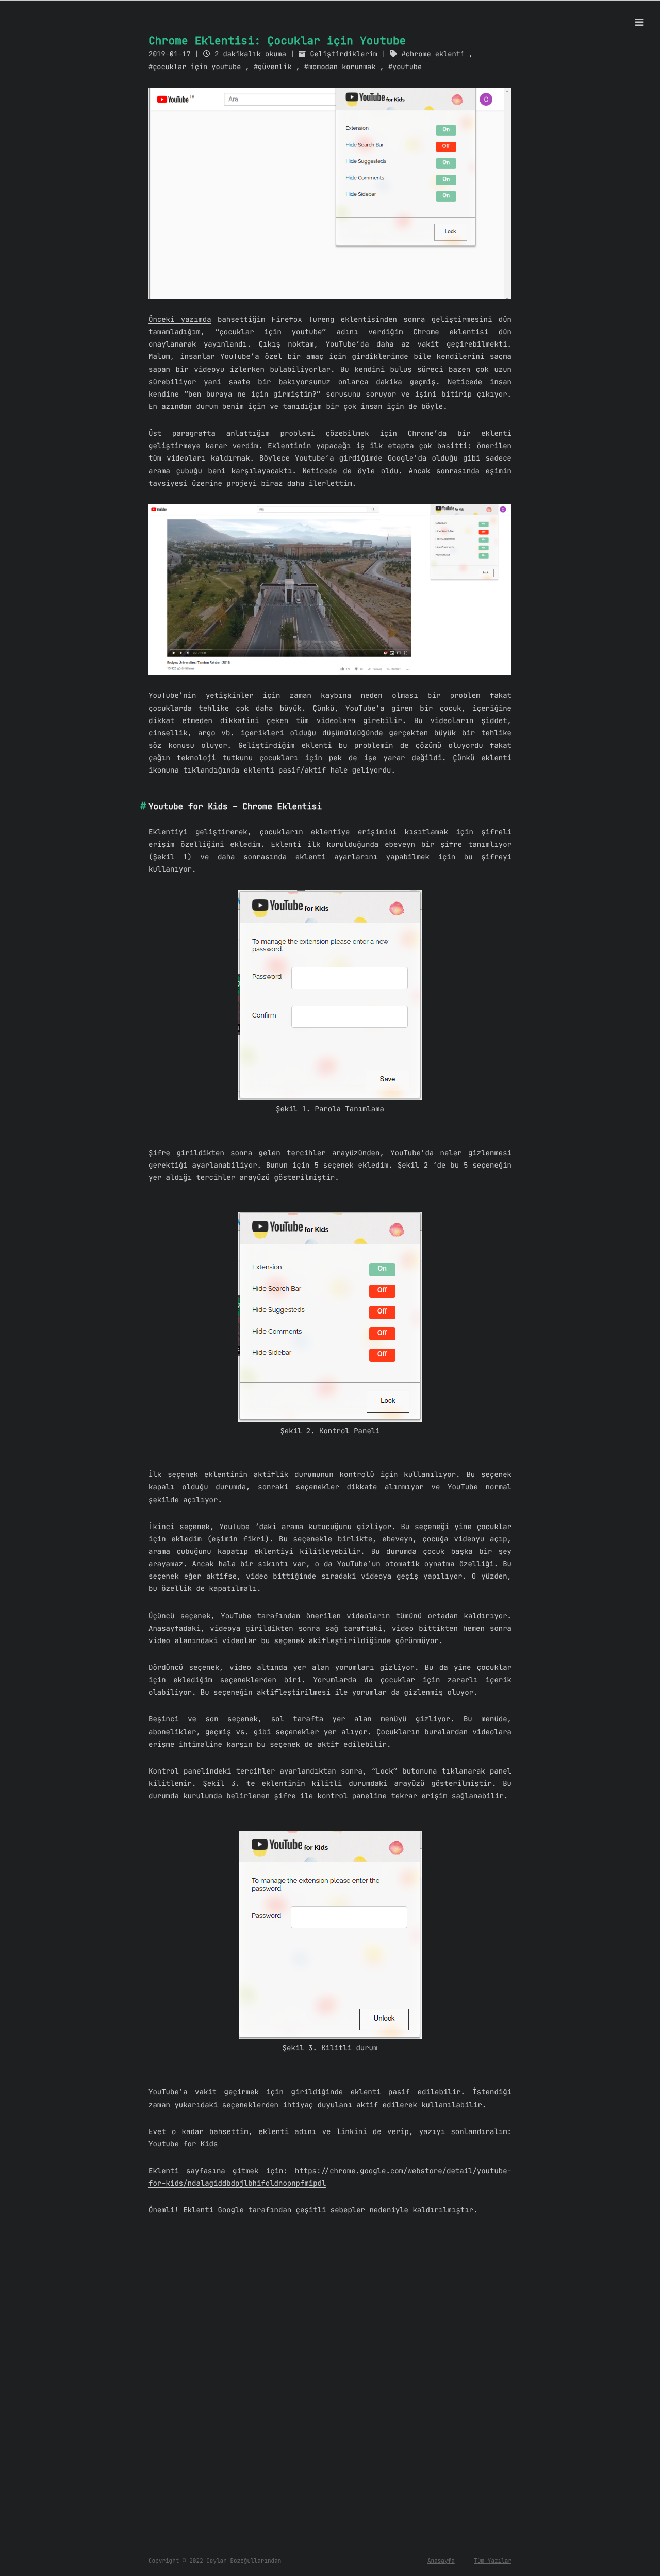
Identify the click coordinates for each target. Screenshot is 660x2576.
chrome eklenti (435, 54)
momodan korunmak (342, 67)
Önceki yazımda (180, 319)
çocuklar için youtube (197, 67)
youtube (407, 67)
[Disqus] (330, 2398)
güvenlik (275, 67)
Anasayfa (441, 2561)
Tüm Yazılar (493, 2561)
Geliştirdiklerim (344, 54)
